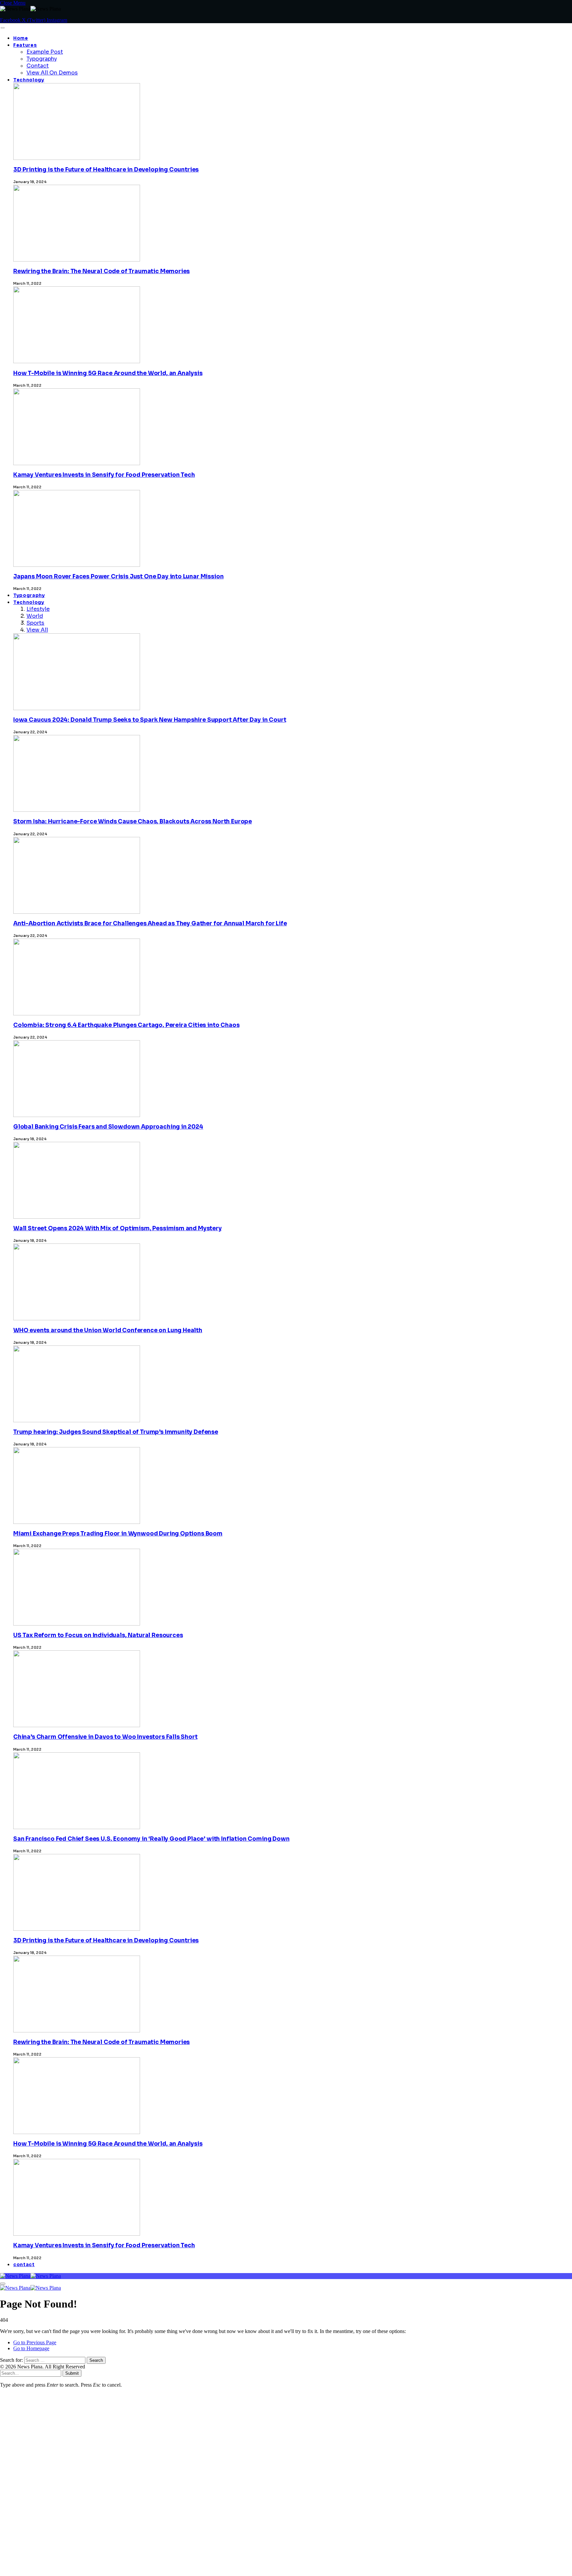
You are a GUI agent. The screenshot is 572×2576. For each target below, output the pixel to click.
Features (25, 45)
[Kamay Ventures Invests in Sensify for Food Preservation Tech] (77, 2403)
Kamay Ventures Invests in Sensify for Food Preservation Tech (104, 475)
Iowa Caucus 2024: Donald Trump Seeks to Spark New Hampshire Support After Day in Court (150, 720)
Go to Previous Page (35, 2342)
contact (24, 2265)
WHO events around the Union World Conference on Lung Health (108, 1330)
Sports (35, 623)
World (35, 616)
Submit (72, 2373)
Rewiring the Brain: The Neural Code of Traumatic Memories (101, 271)
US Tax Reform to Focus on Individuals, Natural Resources (98, 1635)
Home (21, 38)
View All (37, 630)
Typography (42, 59)
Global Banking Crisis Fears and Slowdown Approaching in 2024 (108, 1127)
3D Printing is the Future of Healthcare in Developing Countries (106, 170)
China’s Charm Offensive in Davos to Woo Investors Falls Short (105, 1737)
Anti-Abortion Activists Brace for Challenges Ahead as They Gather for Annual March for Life (150, 923)
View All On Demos (52, 73)
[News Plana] (30, 2276)
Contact (38, 66)
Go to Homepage (31, 2348)
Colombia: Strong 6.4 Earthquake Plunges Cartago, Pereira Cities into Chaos (126, 1025)
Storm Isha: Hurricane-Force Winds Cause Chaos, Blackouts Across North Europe (133, 822)
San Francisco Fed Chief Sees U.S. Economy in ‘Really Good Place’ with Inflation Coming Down (151, 1839)
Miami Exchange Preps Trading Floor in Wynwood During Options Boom (118, 1534)
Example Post (45, 52)
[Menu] (2, 28)
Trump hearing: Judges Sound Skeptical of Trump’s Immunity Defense (116, 1432)
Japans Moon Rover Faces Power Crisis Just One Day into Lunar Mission (118, 577)
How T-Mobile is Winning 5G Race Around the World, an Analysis (108, 373)
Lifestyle (38, 609)
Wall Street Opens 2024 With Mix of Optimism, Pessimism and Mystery (118, 1228)
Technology (29, 80)
